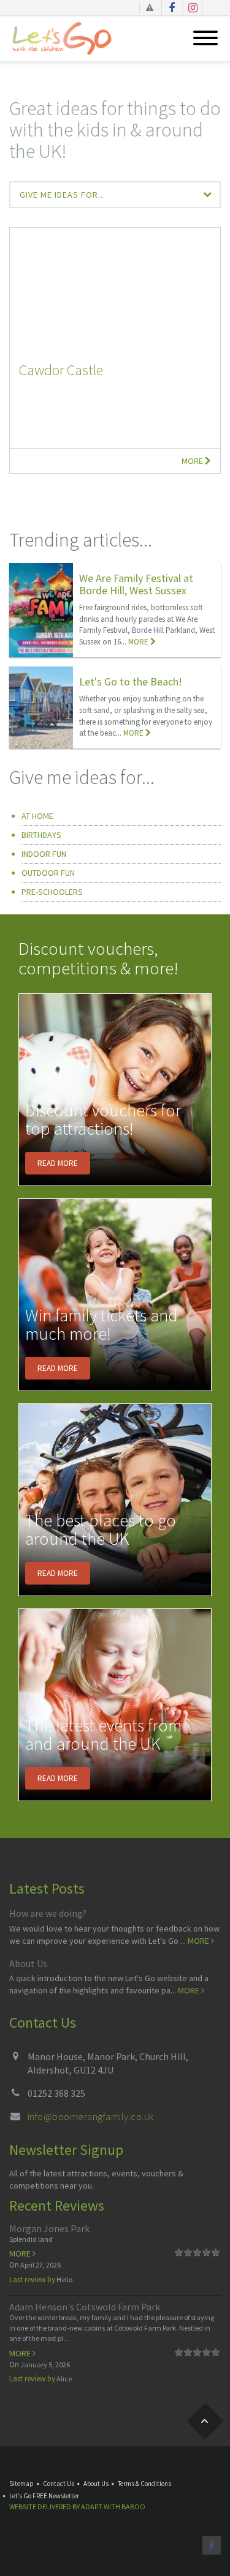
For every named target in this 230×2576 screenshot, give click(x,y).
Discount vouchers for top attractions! (103, 1120)
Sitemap (21, 2484)
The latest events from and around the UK (103, 1735)
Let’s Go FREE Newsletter (44, 2496)
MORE (139, 642)
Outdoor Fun (48, 873)
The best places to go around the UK (101, 1530)
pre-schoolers (52, 892)
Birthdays (41, 835)
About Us (28, 1963)
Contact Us (59, 2484)
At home (37, 816)
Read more (58, 1163)
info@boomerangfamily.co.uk (90, 2116)
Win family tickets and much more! (102, 1325)
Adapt (92, 2507)
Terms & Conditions (144, 2484)
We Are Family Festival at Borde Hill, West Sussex (136, 584)
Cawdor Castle (61, 370)
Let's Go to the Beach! (131, 681)
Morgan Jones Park (49, 2228)
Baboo (133, 2507)
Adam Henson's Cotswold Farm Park (85, 2307)
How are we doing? (48, 1913)
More (193, 461)
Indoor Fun (44, 854)
